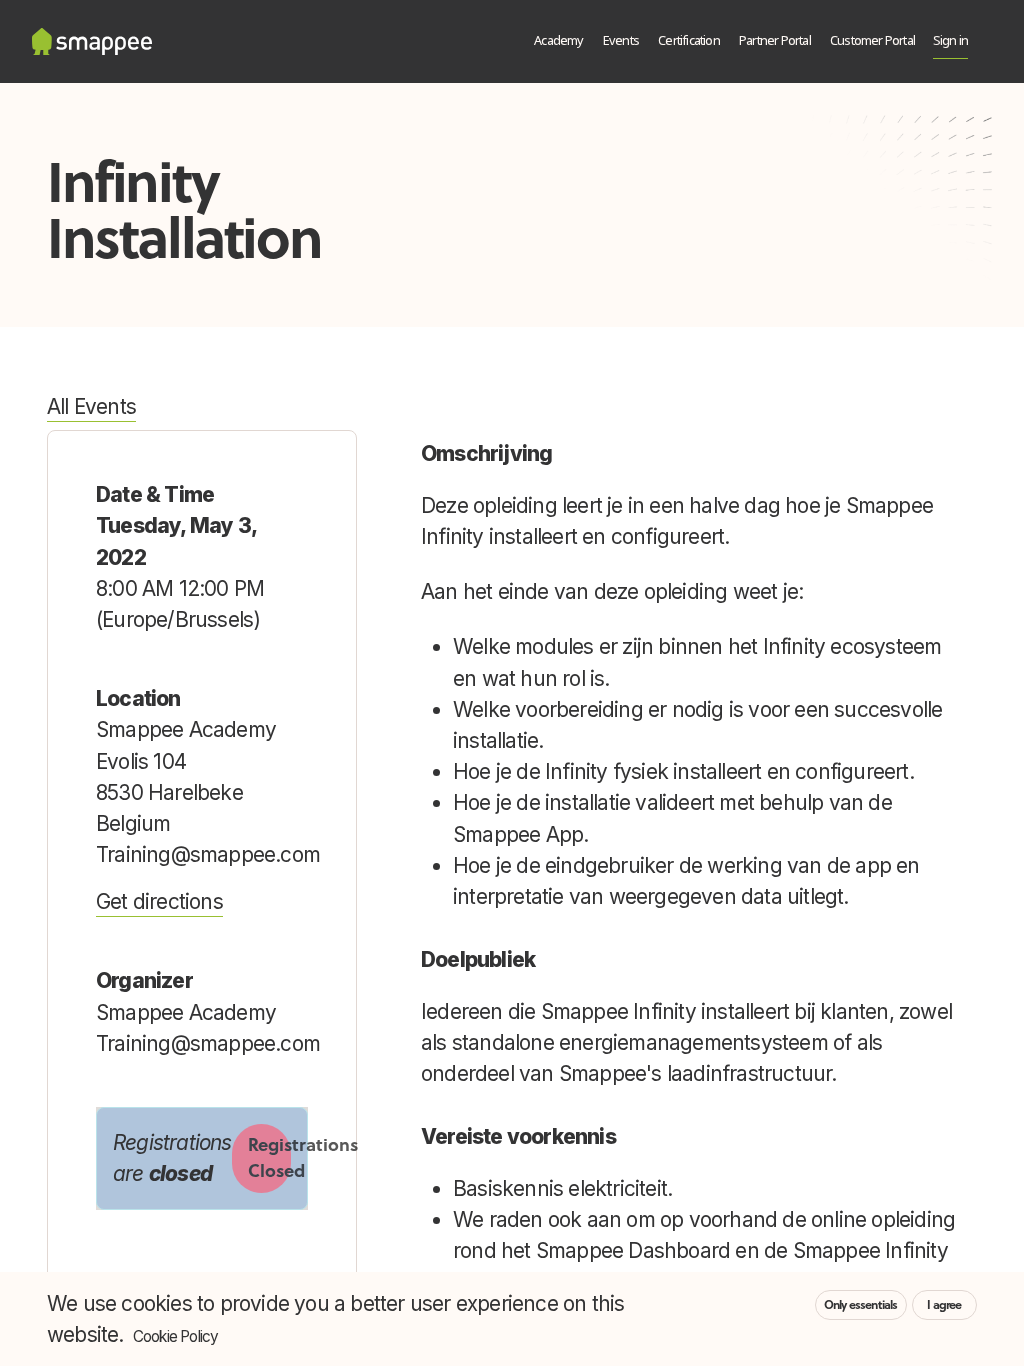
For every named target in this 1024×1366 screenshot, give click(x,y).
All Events (91, 406)
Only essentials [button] (861, 1304)
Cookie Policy (176, 1336)
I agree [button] (944, 1304)
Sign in (950, 41)
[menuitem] (559, 42)
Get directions (159, 901)
